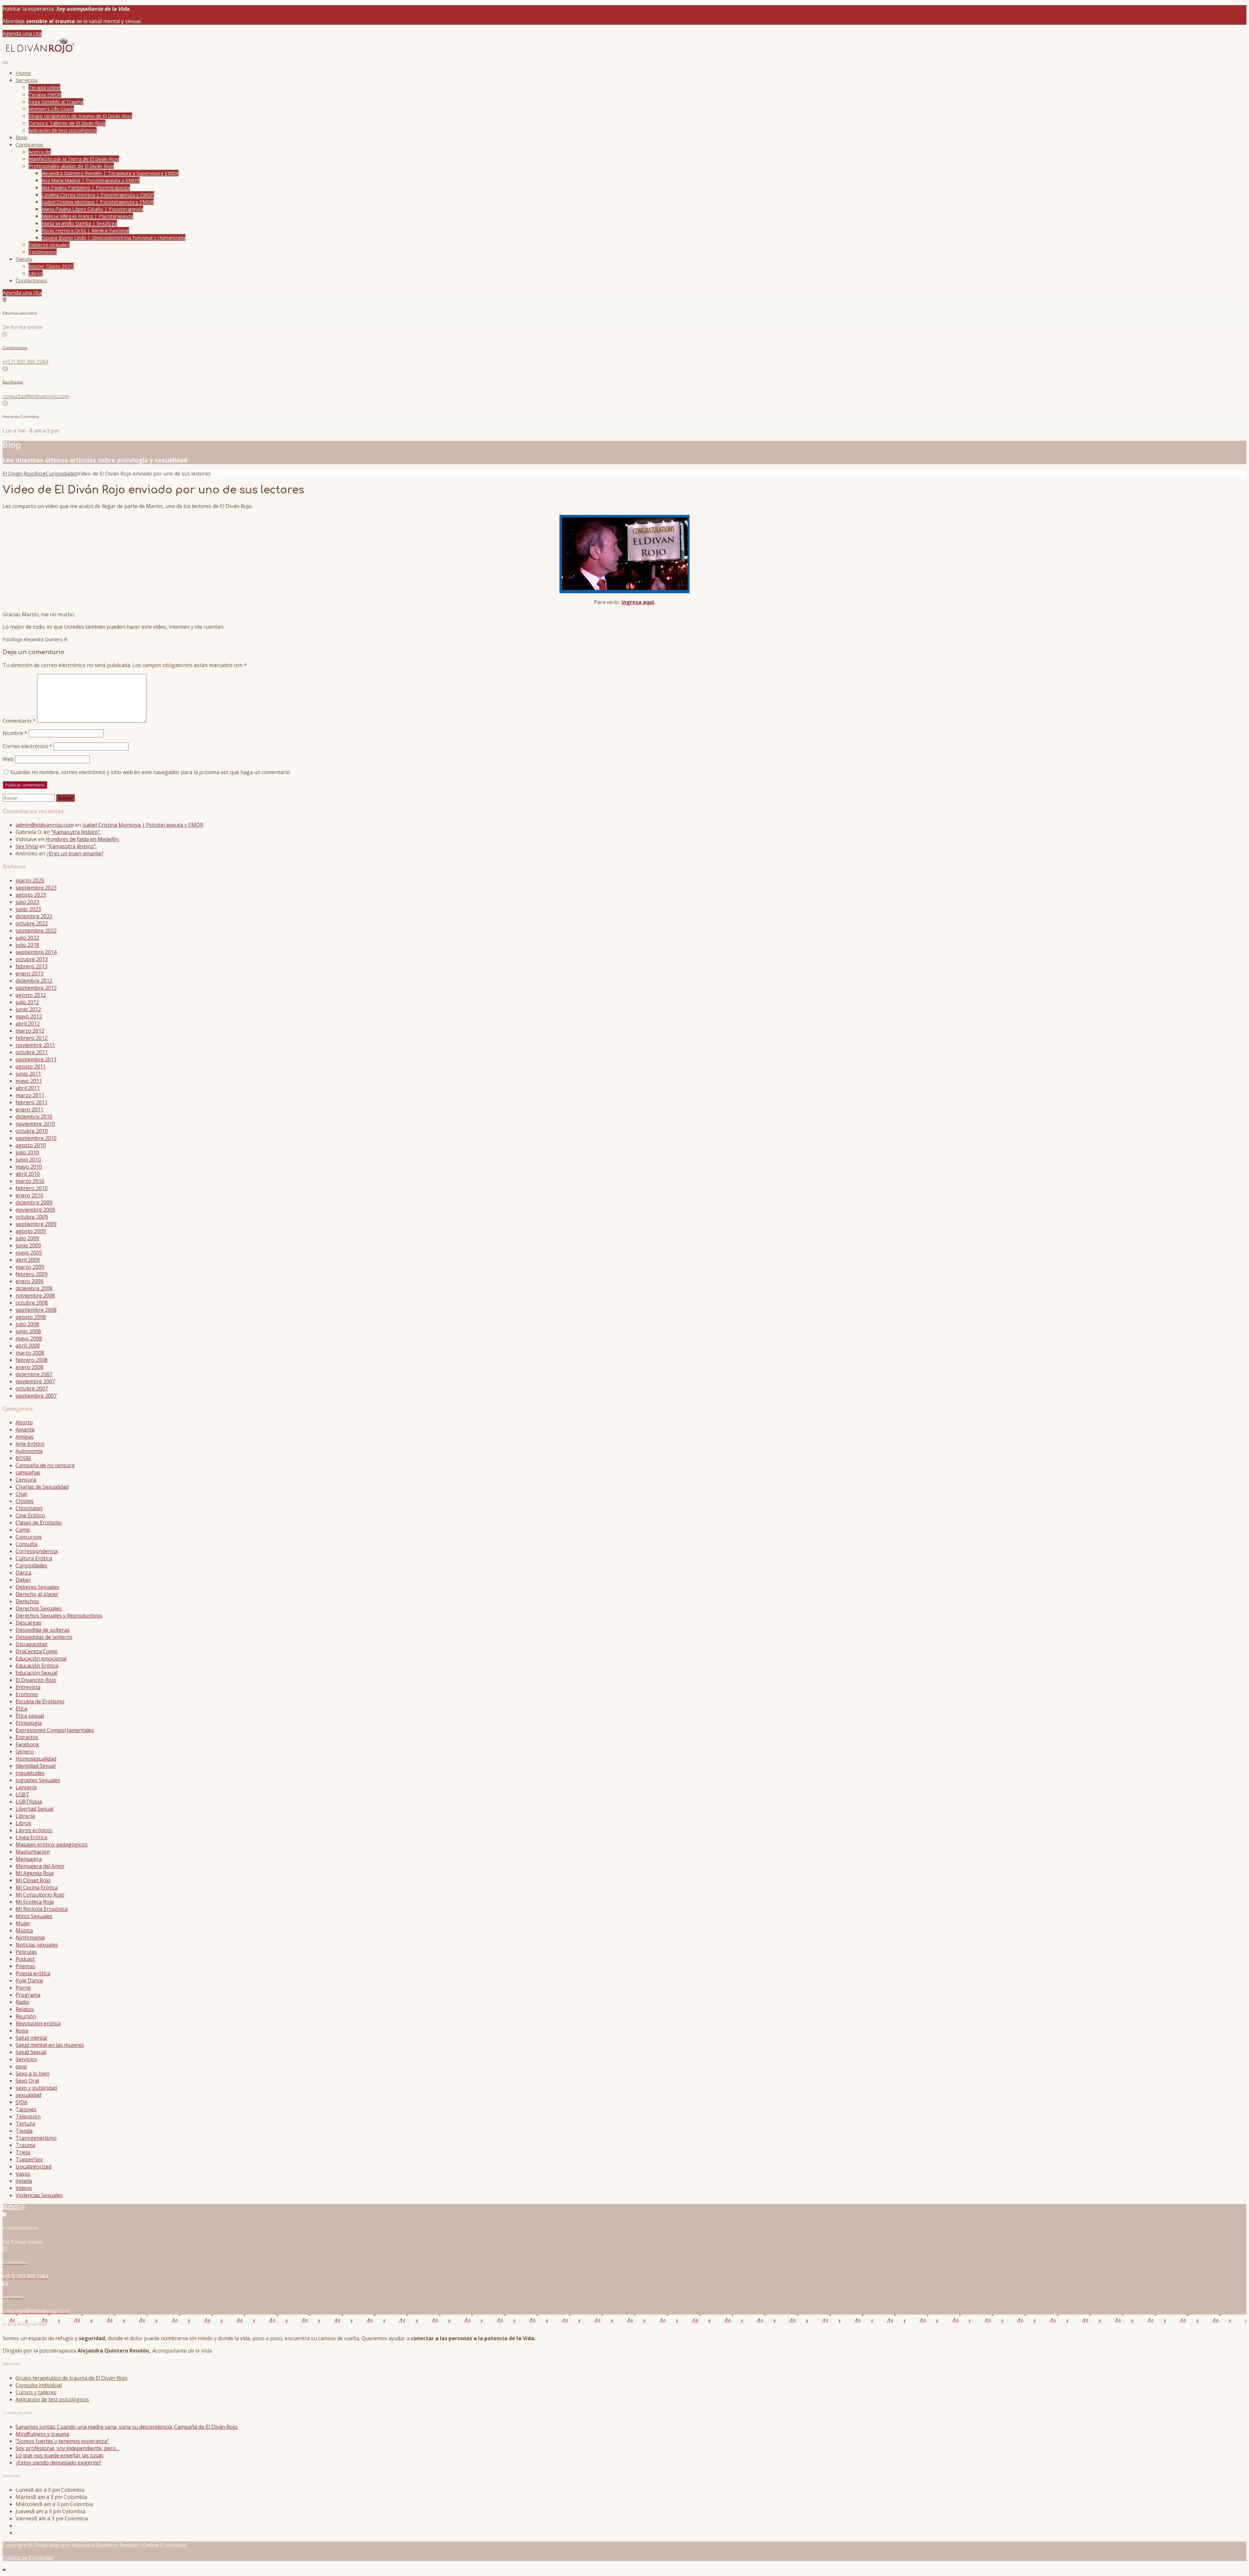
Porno (23, 1988)
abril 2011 (28, 1088)
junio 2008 (28, 1331)
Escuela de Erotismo (40, 1701)
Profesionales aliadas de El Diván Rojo (71, 166)
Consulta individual (39, 2385)
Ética (21, 1709)
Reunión (26, 2016)
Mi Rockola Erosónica (42, 1909)
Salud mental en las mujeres (50, 2045)
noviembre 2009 (35, 1210)
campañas (28, 1472)
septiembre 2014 (36, 952)
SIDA (21, 2102)
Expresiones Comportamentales (55, 1730)
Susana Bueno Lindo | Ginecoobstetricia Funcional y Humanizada (114, 237)
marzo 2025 (30, 880)
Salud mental (31, 2038)
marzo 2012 (30, 1031)
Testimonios (43, 252)
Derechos (27, 1601)
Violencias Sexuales (39, 2195)
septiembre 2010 (36, 1138)
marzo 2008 (30, 1353)
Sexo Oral (27, 2081)
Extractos (27, 1737)
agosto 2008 (31, 1317)
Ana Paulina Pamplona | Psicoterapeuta (86, 187)
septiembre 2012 (36, 988)
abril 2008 (28, 1346)
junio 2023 (28, 909)
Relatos (25, 2009)
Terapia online (44, 87)
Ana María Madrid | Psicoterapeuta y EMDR (91, 180)
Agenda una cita (22, 34)
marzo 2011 (30, 1095)
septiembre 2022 (36, 931)
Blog (21, 138)
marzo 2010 (30, 1181)
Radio (22, 2002)
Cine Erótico (30, 1515)
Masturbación (33, 1852)
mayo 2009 (29, 1253)
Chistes (25, 1501)
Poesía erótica (33, 1973)
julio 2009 (27, 1238)
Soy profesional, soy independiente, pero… (67, 2448)
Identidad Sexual (36, 1766)
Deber (23, 1580)
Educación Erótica (37, 1666)
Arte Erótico (30, 1444)
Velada (24, 2181)
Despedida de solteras (43, 1630)
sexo (21, 2066)
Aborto (24, 1422)
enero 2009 (29, 1281)
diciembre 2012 (34, 981)
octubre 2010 (32, 1131)
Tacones (26, 2109)
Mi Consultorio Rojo (40, 1895)
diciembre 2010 (34, 1117)
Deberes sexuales (49, 245)
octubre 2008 (32, 1303)
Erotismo (27, 1694)
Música (24, 1930)
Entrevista (28, 1687)
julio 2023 (27, 902)
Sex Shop (27, 846)
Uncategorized (34, 2167)
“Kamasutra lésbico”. (76, 832)
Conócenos (29, 145)
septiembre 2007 (36, 1396)
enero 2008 (29, 1367)
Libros (36, 273)
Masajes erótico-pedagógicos (52, 1845)
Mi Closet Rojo (33, 1880)
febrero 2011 (32, 1102)
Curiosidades (31, 1565)
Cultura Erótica (34, 1558)
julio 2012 (27, 1002)
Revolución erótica (38, 2023)
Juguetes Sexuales (38, 1780)
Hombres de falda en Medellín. (82, 839)
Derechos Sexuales (39, 1608)
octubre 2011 (32, 1052)
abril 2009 (28, 1260)
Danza (23, 1573)
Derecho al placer (37, 1594)
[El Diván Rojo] (39, 53)
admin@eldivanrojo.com (45, 825)
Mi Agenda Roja (35, 1873)
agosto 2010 (31, 1145)
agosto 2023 (31, 895)
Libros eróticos (34, 1830)
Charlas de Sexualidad (42, 1487)
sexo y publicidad (36, 2088)
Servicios (27, 80)
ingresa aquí (638, 602)
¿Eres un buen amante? (75, 853)
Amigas (25, 1437)
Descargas (28, 1623)
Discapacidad (31, 1644)
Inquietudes (30, 1773)
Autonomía (29, 1451)
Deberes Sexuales (37, 1587)
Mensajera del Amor (40, 1866)
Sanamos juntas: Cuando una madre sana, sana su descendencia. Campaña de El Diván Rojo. (127, 2427)
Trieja (23, 2152)
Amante (25, 1429)
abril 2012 (28, 1024)
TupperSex (29, 2159)
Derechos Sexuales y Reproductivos (59, 1616)
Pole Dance (29, 1980)
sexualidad (28, 2095)
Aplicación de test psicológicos (63, 130)
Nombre (15, 733)
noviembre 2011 (35, 1045)
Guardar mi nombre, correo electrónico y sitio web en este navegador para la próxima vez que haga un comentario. (151, 772)
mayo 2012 (29, 1016)
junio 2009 (28, 1245)
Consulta (27, 1544)
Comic (23, 1530)
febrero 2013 (32, 966)
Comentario (19, 721)
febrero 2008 (32, 1360)
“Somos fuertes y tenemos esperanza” (62, 2441)
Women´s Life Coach (51, 109)
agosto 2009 (31, 1231)
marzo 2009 (30, 1267)
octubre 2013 (32, 959)
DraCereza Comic (37, 1651)
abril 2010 (28, 1174)
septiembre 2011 (36, 1059)
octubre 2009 (32, 1217)
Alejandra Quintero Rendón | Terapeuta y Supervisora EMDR (110, 173)
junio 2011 (28, 1074)
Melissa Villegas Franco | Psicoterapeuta (87, 216)
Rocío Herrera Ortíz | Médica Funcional (85, 230)
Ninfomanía (30, 1938)
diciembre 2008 (34, 1288)
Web (8, 759)
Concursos (29, 1537)
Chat (21, 1494)
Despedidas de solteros (44, 1637)
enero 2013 (29, 973)
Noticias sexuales (37, 1945)
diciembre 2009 (34, 1202)
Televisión (28, 2116)
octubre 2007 (32, 1389)
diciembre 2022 (34, 916)
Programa (28, 1995)
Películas (26, 1952)
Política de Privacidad (28, 2557)
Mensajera (29, 1859)
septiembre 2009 (36, 1224)
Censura (26, 1480)
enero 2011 (29, 1109)
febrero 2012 (32, 1038)
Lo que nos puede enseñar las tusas (60, 2455)
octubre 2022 (32, 923)
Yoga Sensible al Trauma (56, 101)
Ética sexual (30, 1716)
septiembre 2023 (36, 888)
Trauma (25, 2145)
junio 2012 (28, 1009)
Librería (25, 1816)
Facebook (27, 1744)
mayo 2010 (29, 1167)
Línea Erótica (31, 1837)
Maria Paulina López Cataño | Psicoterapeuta (92, 209)
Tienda (24, 259)
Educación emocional (41, 1658)
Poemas (25, 1966)
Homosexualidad (36, 1759)
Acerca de (40, 152)
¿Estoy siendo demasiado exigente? (58, 2462)
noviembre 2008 (35, 1295)
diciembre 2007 (34, 1374)
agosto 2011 (31, 1067)
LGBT (22, 1794)
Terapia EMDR (45, 94)
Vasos (23, 2174)
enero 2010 (29, 1195)
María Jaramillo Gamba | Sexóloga (79, 223)
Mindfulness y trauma (42, 2434)
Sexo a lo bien (33, 2073)
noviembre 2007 (35, 1381)
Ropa (22, 2031)
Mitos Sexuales (34, 1916)
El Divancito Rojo (36, 1680)
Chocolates (29, 1508)
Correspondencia (37, 1551)
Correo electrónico (27, 746)
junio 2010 (28, 1160)
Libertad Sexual (34, 1809)
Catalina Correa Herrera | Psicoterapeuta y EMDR (98, 195)
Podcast (25, 1959)
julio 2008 (27, 1324)
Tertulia (25, 2124)
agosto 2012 (31, 995)
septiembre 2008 (36, 1310)
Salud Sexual (31, 2052)
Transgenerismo (36, 2138)
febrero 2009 (32, 1274)
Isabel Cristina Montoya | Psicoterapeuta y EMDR (98, 202)
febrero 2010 (32, 1188)
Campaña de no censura (45, 1465)
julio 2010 (27, 1152)
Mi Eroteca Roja (35, 1902)
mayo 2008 (29, 1338)
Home (23, 73)
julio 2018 (27, 945)
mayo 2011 (29, 1081)
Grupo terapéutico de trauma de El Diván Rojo (80, 116)
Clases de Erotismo (39, 1523)
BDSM (23, 1458)
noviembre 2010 (35, 1124)
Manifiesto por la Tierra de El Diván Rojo (74, 159)
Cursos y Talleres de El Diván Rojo (67, 123)
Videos (24, 2188)
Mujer (23, 1923)
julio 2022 (27, 938)
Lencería (26, 1787)
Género (25, 1751)
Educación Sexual (36, 1673)
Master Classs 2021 (51, 266)
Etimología (29, 1723)
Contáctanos (31, 281)
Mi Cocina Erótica (37, 1887)
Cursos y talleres (36, 2392)
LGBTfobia (29, 1802)
